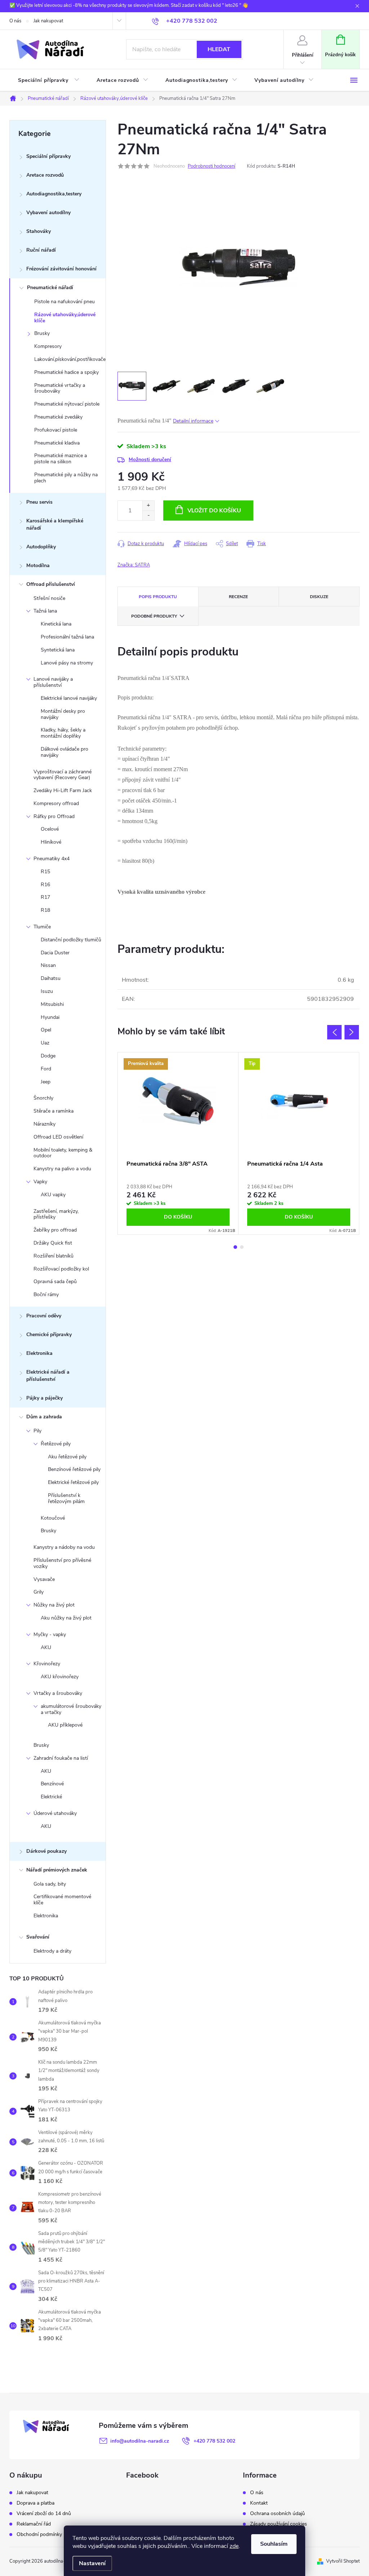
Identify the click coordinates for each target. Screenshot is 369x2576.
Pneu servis (39, 502)
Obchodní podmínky (39, 2535)
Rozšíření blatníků (54, 1256)
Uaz (45, 1043)
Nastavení (92, 2563)
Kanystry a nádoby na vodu (64, 1547)
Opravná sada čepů (55, 1282)
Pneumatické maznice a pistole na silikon (61, 459)
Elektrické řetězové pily (73, 1482)
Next (352, 1032)
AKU (46, 1647)
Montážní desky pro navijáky (63, 714)
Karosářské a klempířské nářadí (55, 524)
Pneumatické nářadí (50, 288)
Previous (334, 1032)
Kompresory (48, 346)
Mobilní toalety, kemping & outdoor (63, 1153)
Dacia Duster (55, 953)
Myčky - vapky (50, 1634)
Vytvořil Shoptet (343, 2561)
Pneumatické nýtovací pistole (67, 404)
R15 (45, 872)
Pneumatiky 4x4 (52, 859)
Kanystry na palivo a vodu (62, 1169)
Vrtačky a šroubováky (58, 1693)
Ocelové (50, 829)
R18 (45, 910)
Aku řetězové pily (67, 1457)
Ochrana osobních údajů (277, 2514)
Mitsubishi (52, 1004)
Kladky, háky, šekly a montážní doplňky (63, 733)
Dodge (48, 1056)
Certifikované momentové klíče (62, 1900)
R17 (45, 897)
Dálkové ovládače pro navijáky (65, 752)
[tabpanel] (178, 1143)
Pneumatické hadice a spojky (66, 372)
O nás (15, 21)
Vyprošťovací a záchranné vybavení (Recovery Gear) (63, 775)
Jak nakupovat (48, 21)
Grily (39, 1592)
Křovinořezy (47, 1664)
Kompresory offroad (56, 803)
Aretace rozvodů (45, 175)
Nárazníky (45, 1124)
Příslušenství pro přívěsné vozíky (62, 1563)
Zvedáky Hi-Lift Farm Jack (63, 790)
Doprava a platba (35, 2503)
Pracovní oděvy (44, 1316)
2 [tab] (242, 1247)
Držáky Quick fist (53, 1243)
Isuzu (47, 991)
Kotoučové (53, 1518)
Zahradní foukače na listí (61, 1758)
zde (234, 2546)
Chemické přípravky (49, 1335)
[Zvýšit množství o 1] (148, 506)
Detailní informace (193, 421)
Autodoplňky (41, 547)
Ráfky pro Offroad (54, 816)
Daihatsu (51, 978)
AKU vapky (53, 1195)
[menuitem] (49, 80)
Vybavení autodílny (48, 213)
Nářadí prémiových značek (57, 1870)
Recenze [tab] (238, 597)
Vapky (40, 1182)
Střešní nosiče (49, 598)
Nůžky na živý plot (54, 1605)
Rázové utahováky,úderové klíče (65, 318)
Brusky (42, 333)
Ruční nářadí (41, 250)
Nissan (48, 965)
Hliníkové (51, 842)
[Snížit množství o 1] (148, 515)
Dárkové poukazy (46, 1851)
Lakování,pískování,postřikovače (70, 359)
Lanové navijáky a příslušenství (53, 682)
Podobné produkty (154, 616)
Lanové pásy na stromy (67, 663)
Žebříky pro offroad (55, 1230)
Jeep (46, 1082)
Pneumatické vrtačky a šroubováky (60, 388)
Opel (46, 1030)
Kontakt (259, 2503)
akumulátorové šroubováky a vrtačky (71, 1709)
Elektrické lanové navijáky (69, 698)
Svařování (38, 1937)
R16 (45, 885)
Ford (46, 1069)
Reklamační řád (34, 2524)
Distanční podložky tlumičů (71, 940)
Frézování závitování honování (61, 269)
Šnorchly (43, 1098)
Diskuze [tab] (319, 597)
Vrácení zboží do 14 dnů (44, 2514)
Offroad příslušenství (51, 584)
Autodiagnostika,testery (54, 194)
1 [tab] (235, 1247)
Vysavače (44, 1579)
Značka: (134, 565)
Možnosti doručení (150, 459)
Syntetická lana (58, 650)
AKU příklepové (65, 1725)
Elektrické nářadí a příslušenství (48, 1376)
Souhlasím (274, 2544)
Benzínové (52, 1784)
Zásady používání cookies (279, 2524)
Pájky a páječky (45, 1398)
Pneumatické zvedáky (58, 417)
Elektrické (51, 1797)
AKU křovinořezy (60, 1677)
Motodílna (38, 565)
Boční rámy (46, 1294)
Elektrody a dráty (52, 1951)
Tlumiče (42, 927)
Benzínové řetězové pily (74, 1469)
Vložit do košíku (214, 511)
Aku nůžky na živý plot (66, 1618)
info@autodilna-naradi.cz (140, 2441)
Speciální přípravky (48, 156)
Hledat (219, 49)
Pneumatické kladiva (57, 443)
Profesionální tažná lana (67, 637)
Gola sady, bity (50, 1884)
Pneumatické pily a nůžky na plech (66, 478)
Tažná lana (45, 611)
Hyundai (50, 1017)
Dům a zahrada (44, 1417)
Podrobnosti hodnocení (212, 166)
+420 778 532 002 (214, 2441)
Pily (37, 1431)
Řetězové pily (56, 1444)
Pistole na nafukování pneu (65, 302)
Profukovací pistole (56, 430)
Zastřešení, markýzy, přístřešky (56, 1214)
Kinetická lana (56, 624)
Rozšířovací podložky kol (61, 1269)
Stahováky (39, 231)
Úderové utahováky (55, 1813)
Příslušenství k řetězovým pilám (66, 1498)
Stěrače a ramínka (54, 1111)
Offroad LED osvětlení (58, 1137)
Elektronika (39, 1353)
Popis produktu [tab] (158, 597)
